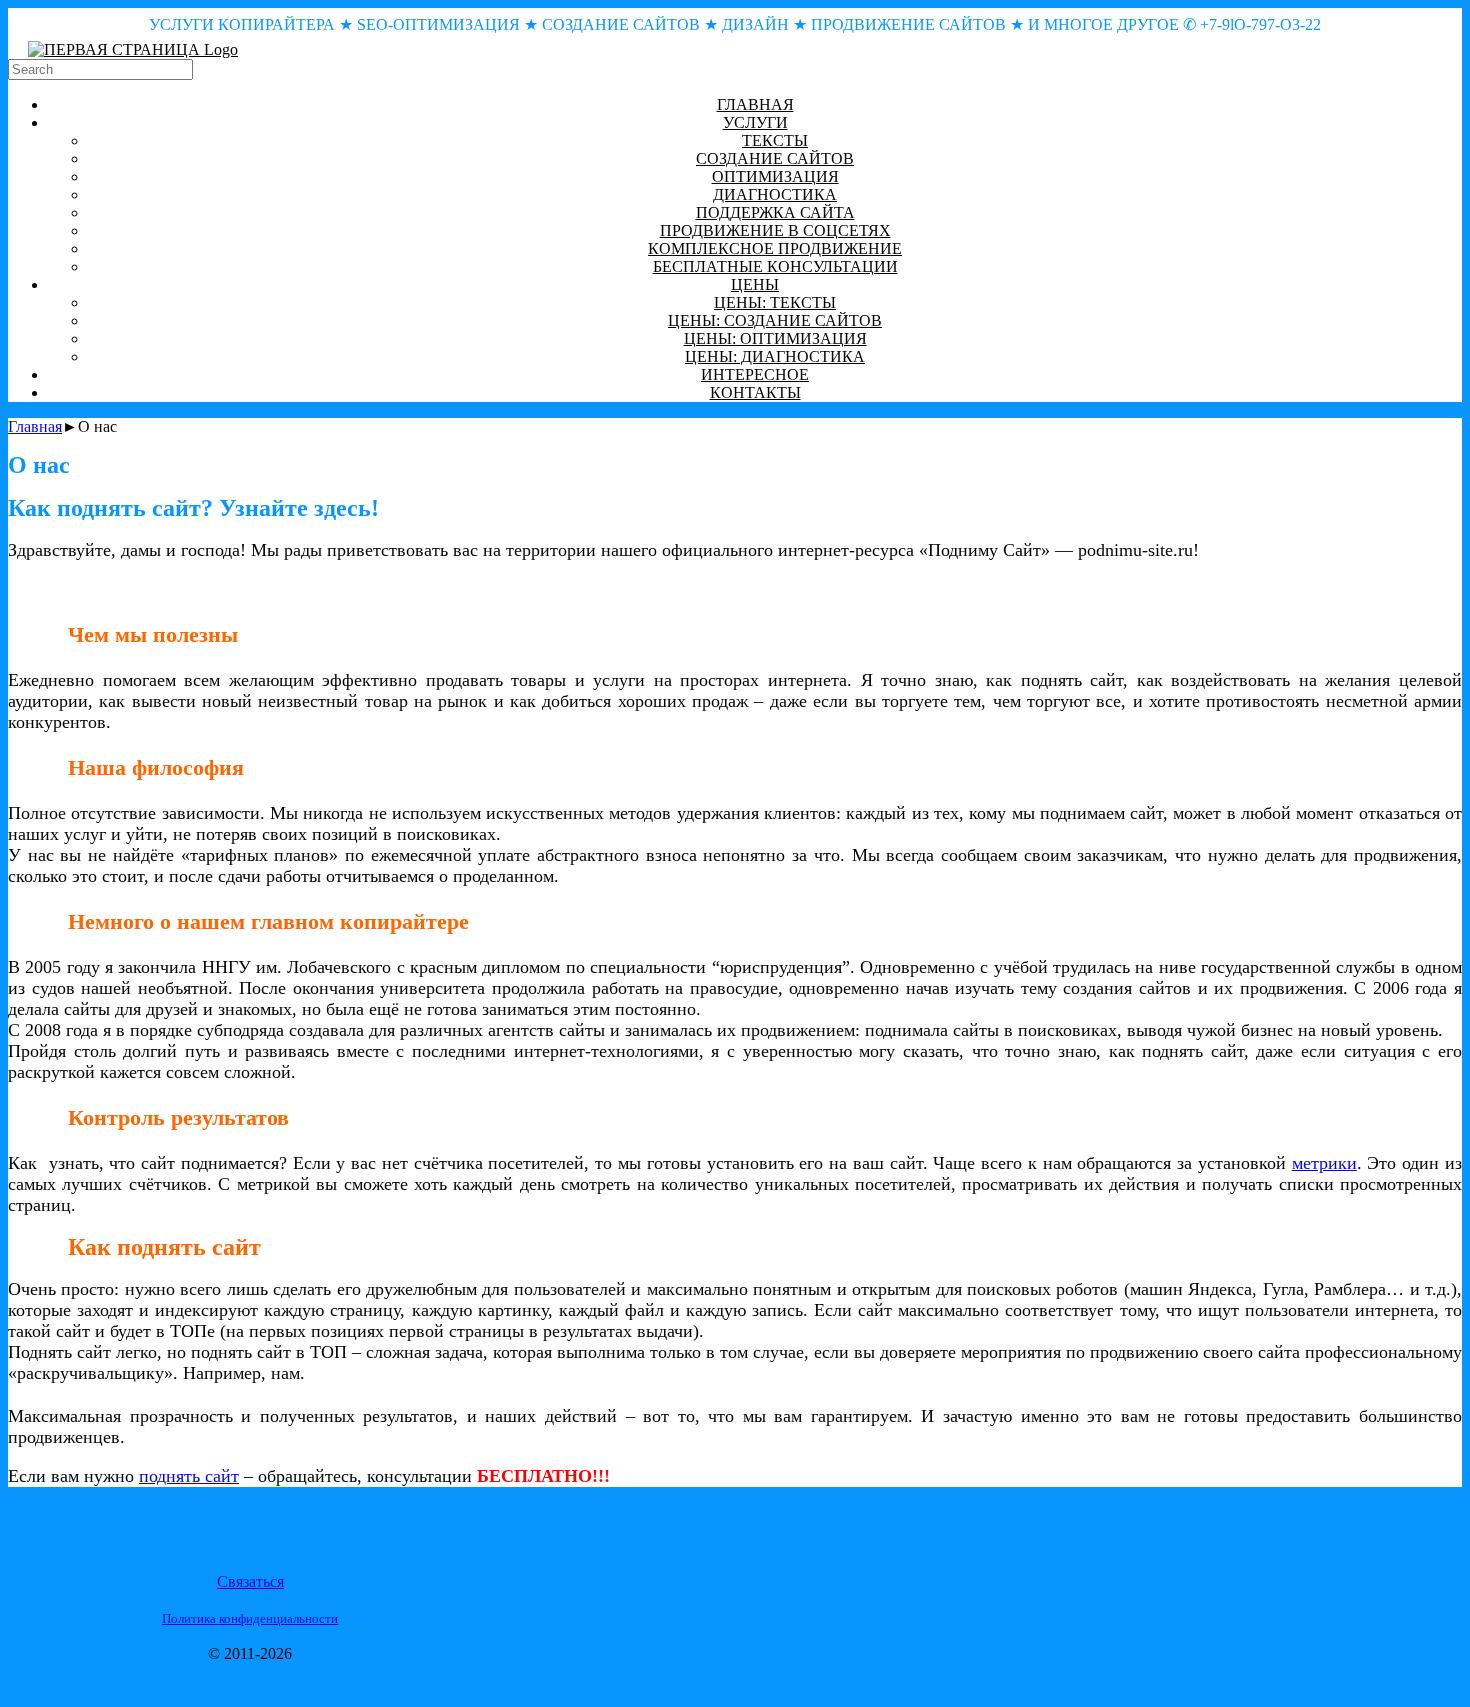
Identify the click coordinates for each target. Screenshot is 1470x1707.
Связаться (250, 1581)
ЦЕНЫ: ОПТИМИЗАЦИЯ (775, 338)
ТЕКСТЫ (775, 140)
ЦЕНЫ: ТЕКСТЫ (775, 302)
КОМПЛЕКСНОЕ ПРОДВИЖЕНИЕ (775, 248)
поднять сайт (189, 1476)
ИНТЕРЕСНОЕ (755, 374)
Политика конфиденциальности (250, 1618)
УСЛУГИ (755, 122)
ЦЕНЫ (755, 284)
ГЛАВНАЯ (755, 104)
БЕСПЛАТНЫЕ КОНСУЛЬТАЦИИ (775, 266)
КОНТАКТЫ (755, 392)
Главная (35, 426)
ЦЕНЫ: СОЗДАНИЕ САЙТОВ (775, 320)
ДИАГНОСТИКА (775, 194)
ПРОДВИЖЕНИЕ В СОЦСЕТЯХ (775, 230)
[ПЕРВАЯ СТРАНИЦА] (133, 49)
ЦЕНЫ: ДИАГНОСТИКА (775, 356)
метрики (1324, 1163)
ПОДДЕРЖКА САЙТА (775, 212)
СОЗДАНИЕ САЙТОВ (775, 158)
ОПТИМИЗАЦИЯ (775, 176)
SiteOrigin (55, 1689)
